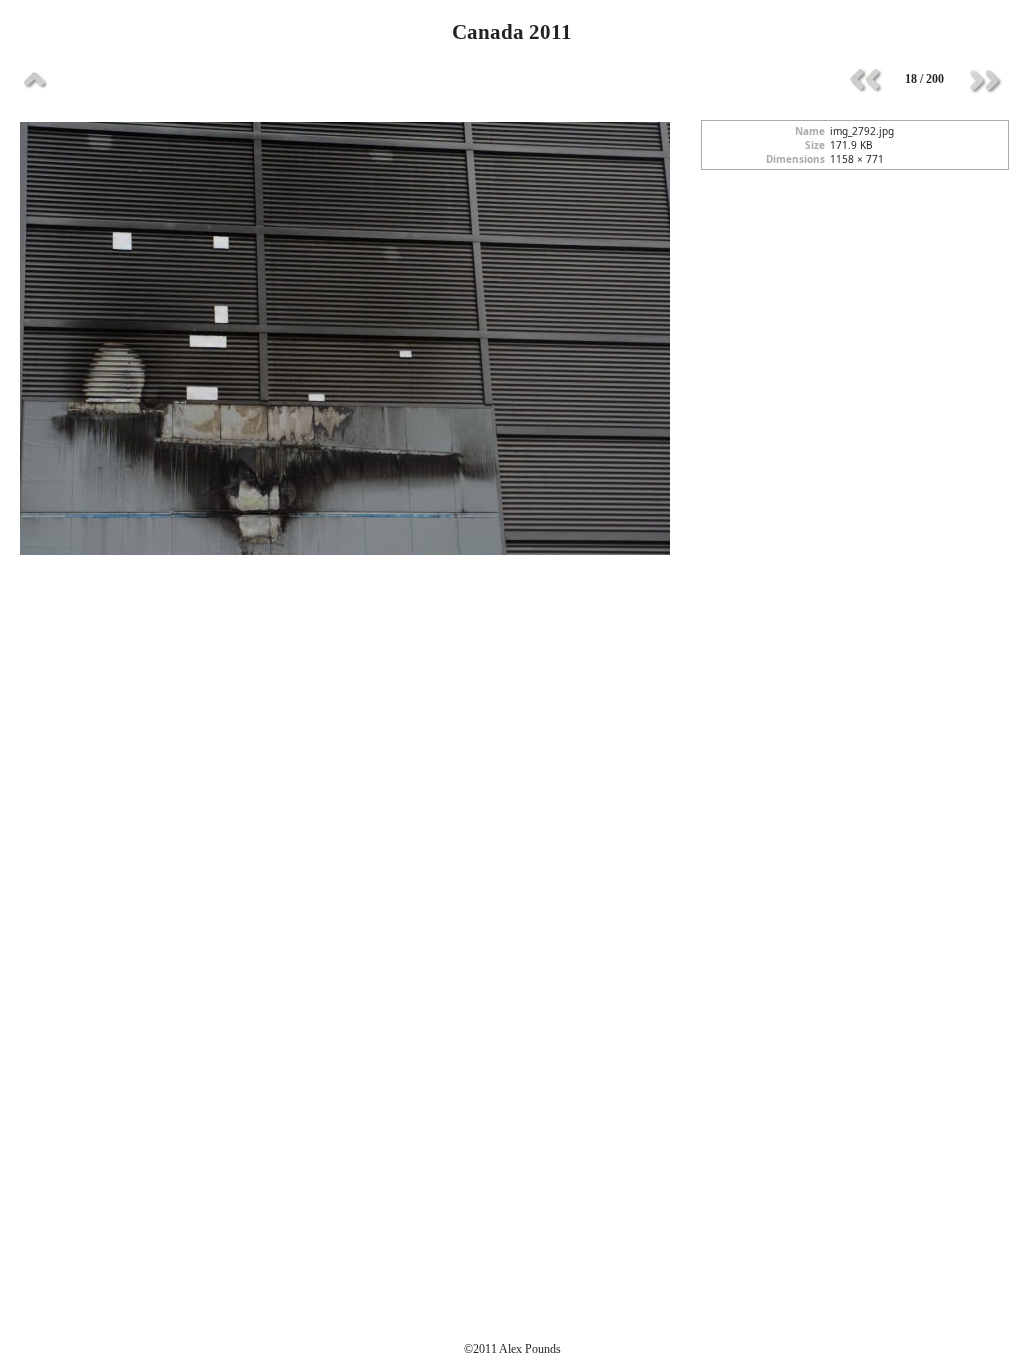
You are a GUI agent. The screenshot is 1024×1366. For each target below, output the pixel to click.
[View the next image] (984, 80)
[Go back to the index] (35, 80)
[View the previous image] (865, 80)
